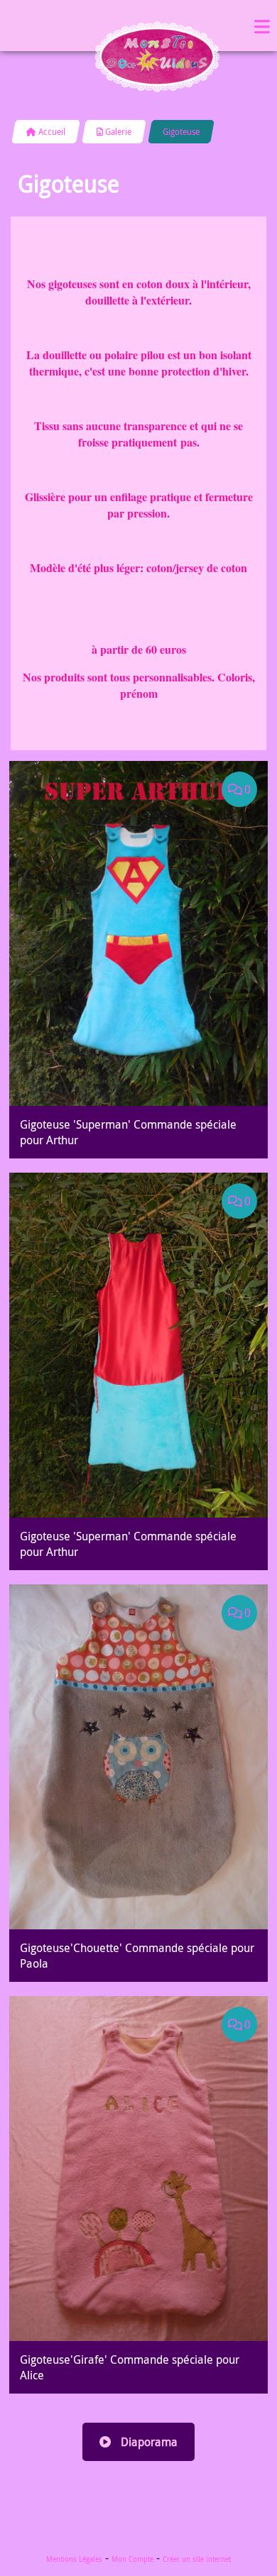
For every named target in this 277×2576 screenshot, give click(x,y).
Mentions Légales (74, 2559)
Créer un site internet (197, 2559)
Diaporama (148, 2442)
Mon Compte (132, 2559)
